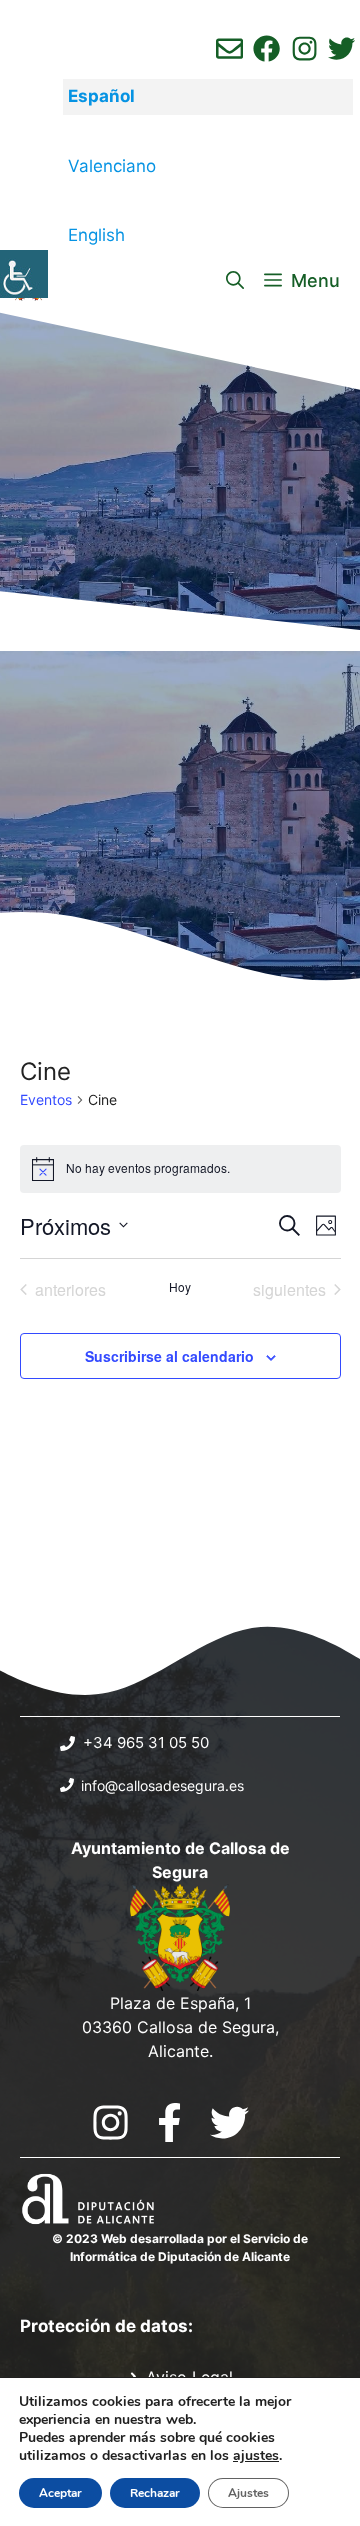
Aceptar (60, 2493)
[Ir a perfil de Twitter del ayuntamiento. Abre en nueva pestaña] (341, 48)
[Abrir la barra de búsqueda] (235, 281)
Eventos (46, 1099)
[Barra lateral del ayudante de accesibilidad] (24, 274)
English (96, 235)
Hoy (180, 1287)
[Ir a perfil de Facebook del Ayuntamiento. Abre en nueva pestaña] (266, 48)
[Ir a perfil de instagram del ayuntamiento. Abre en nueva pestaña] (304, 48)
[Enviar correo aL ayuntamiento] (229, 48)
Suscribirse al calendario (169, 1356)
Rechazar (155, 2493)
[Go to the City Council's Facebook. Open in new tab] (169, 2122)
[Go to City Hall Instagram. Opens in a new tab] (110, 2122)
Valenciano (112, 166)
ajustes (256, 2456)
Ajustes (248, 2493)
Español (101, 96)
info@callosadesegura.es (162, 1785)
